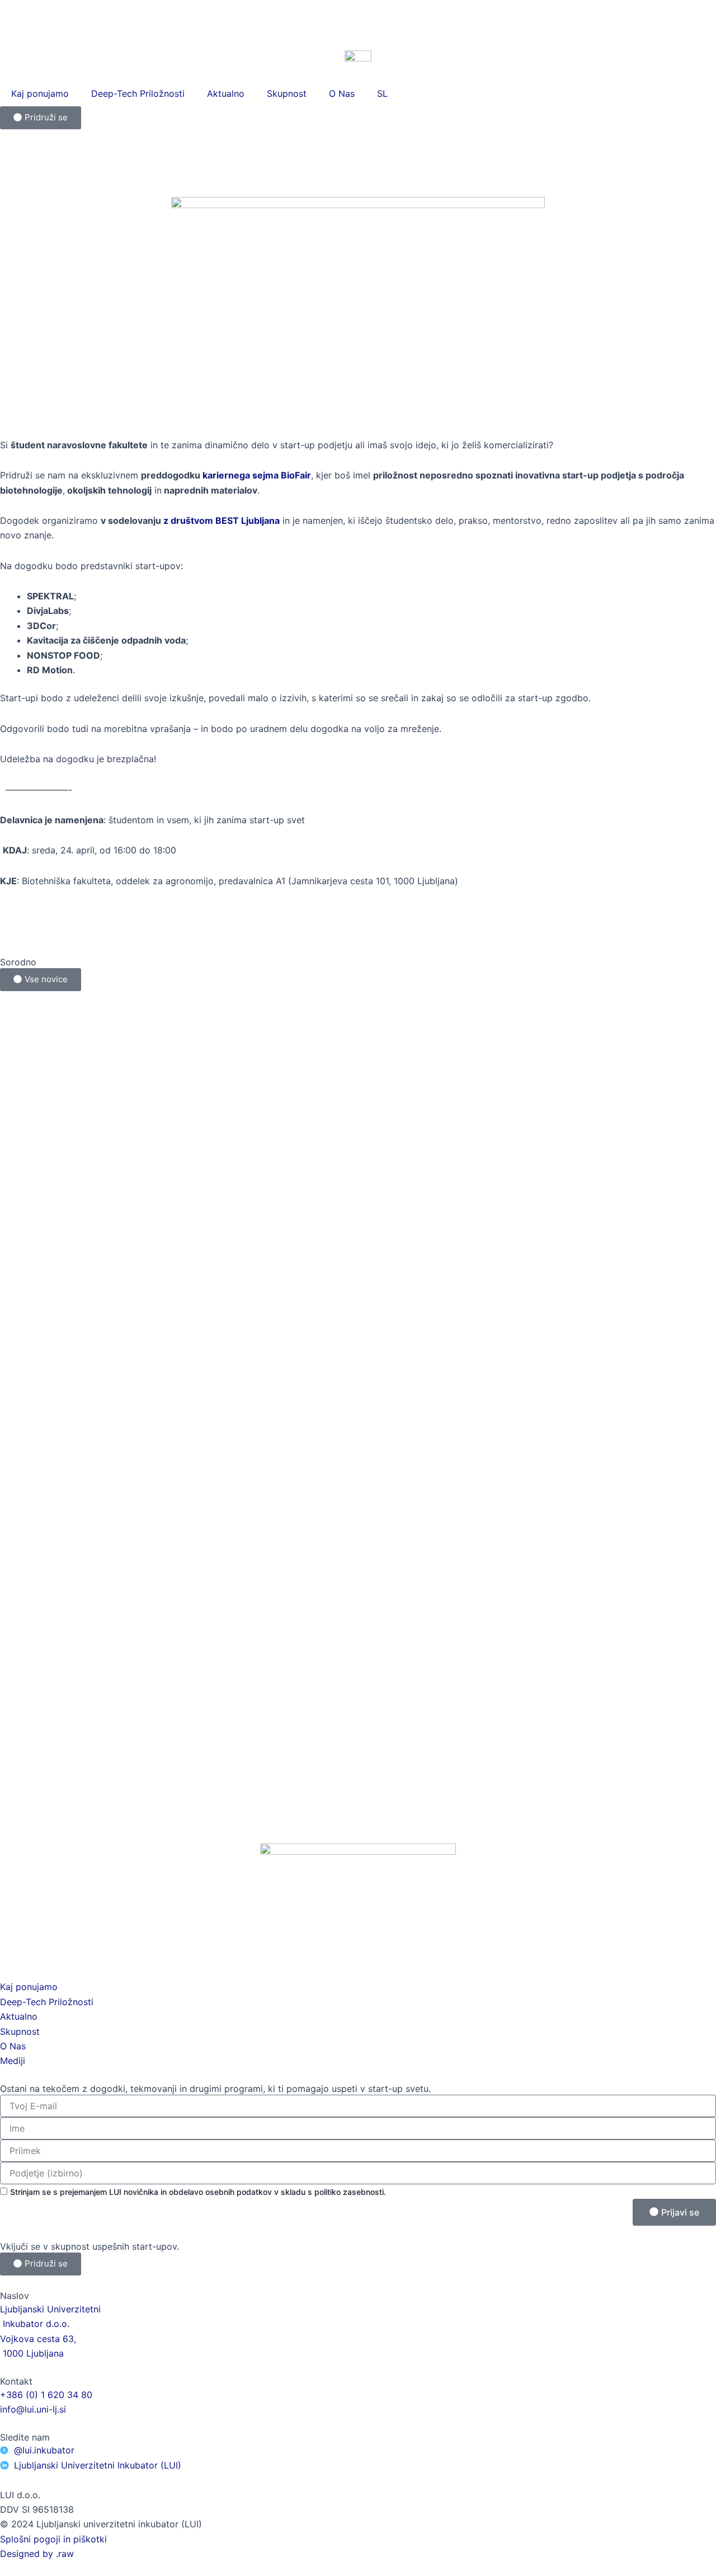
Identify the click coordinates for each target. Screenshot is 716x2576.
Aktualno (226, 93)
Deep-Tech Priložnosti (138, 93)
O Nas (342, 93)
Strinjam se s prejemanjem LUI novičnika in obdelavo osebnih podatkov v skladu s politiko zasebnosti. (198, 2192)
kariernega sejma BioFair (257, 475)
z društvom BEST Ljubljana (222, 520)
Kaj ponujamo (40, 93)
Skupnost (287, 93)
